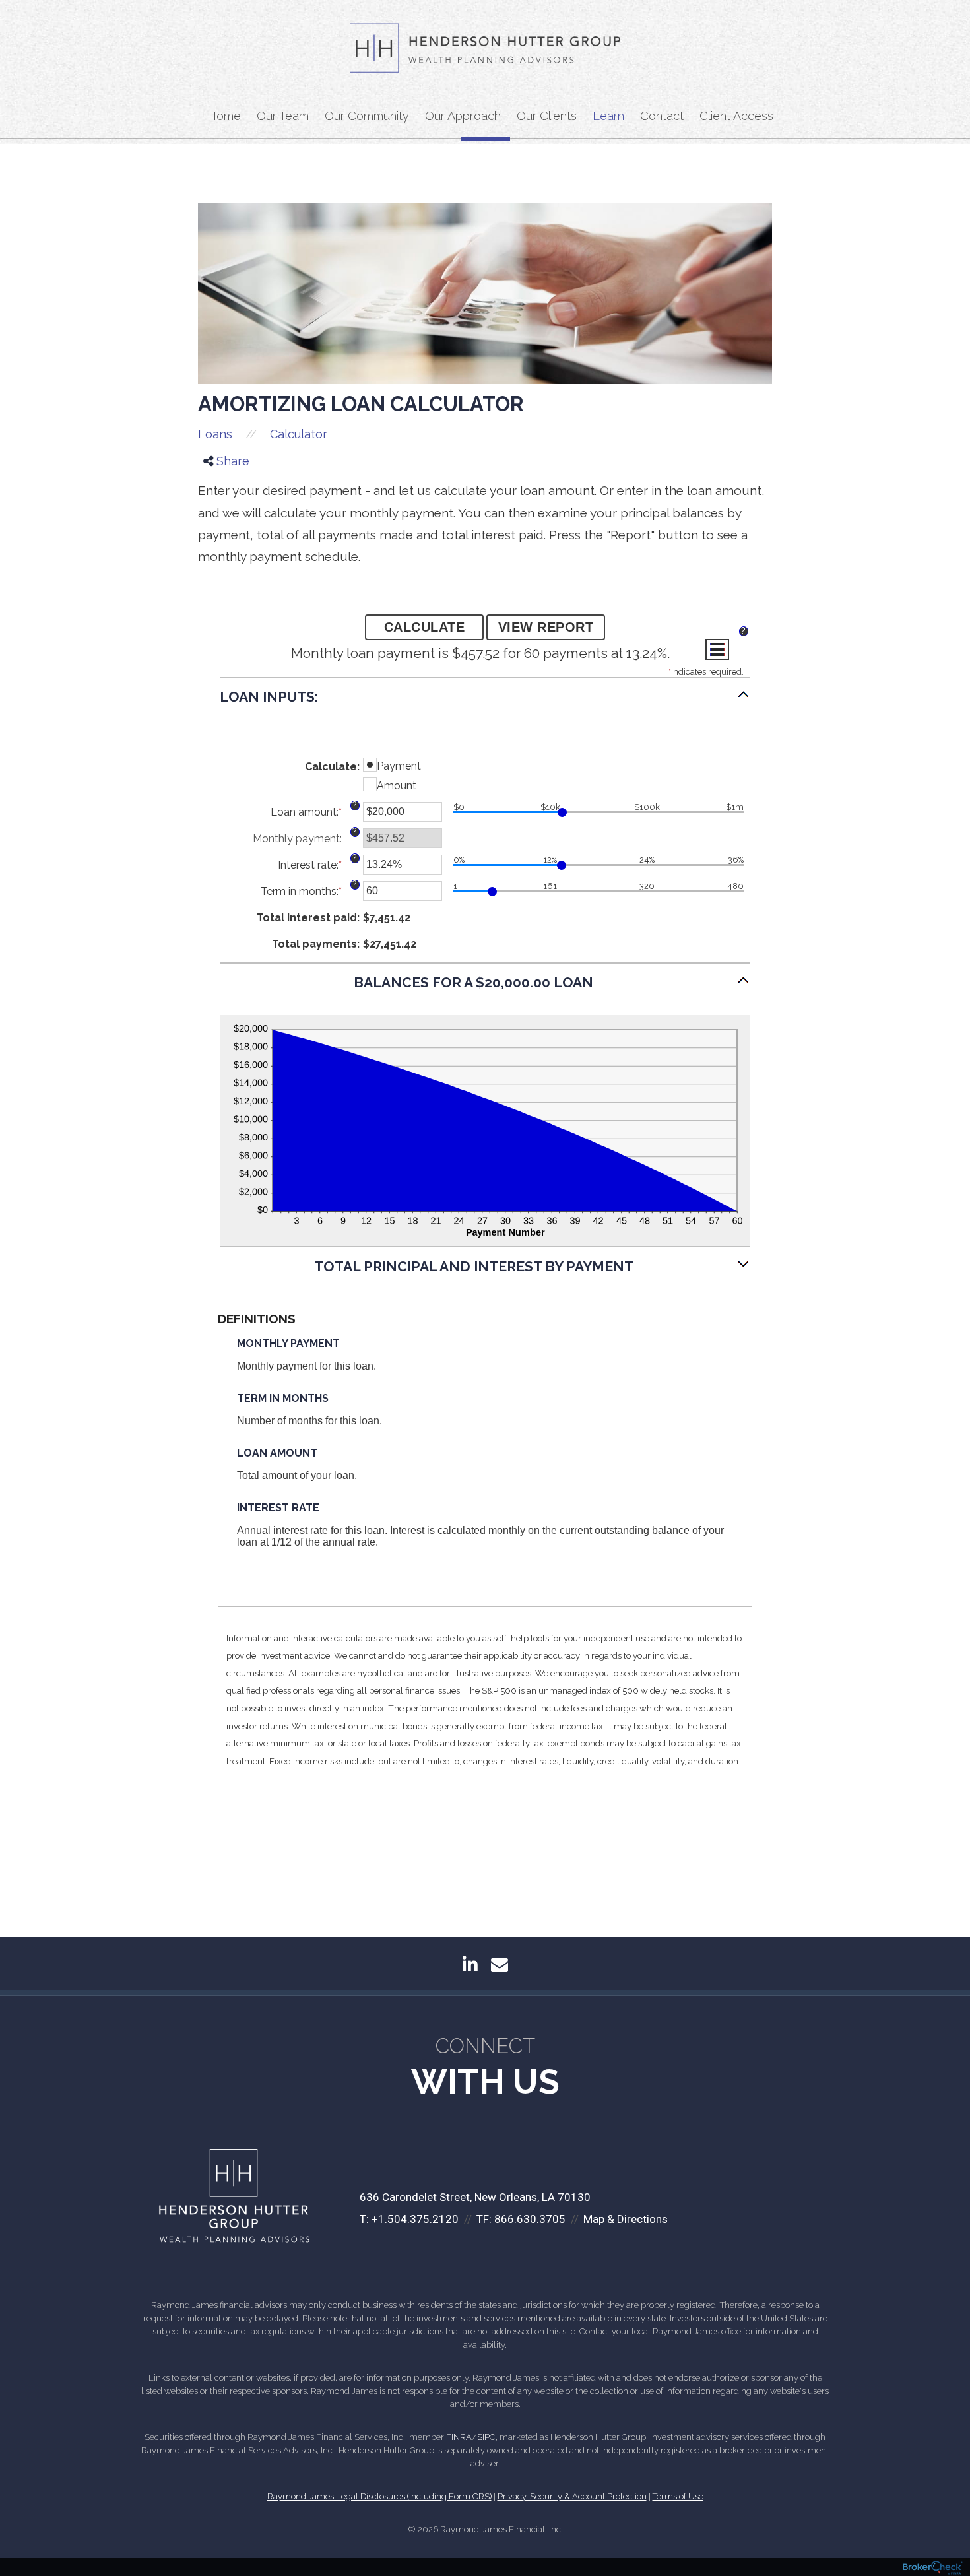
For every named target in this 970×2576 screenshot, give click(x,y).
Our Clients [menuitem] (547, 116)
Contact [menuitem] (662, 116)
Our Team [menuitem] (283, 116)
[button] (485, 703)
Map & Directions (626, 2219)
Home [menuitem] (224, 116)
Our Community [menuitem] (367, 116)
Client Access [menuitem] (736, 116)
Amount (397, 786)
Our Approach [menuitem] (463, 116)
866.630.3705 (530, 2219)
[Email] (217, 534)
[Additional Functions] (717, 649)
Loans (215, 434)
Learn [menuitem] (608, 116)
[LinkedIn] (217, 516)
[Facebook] (217, 482)
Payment (399, 766)
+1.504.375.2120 (415, 2219)
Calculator (299, 434)
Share (231, 461)
